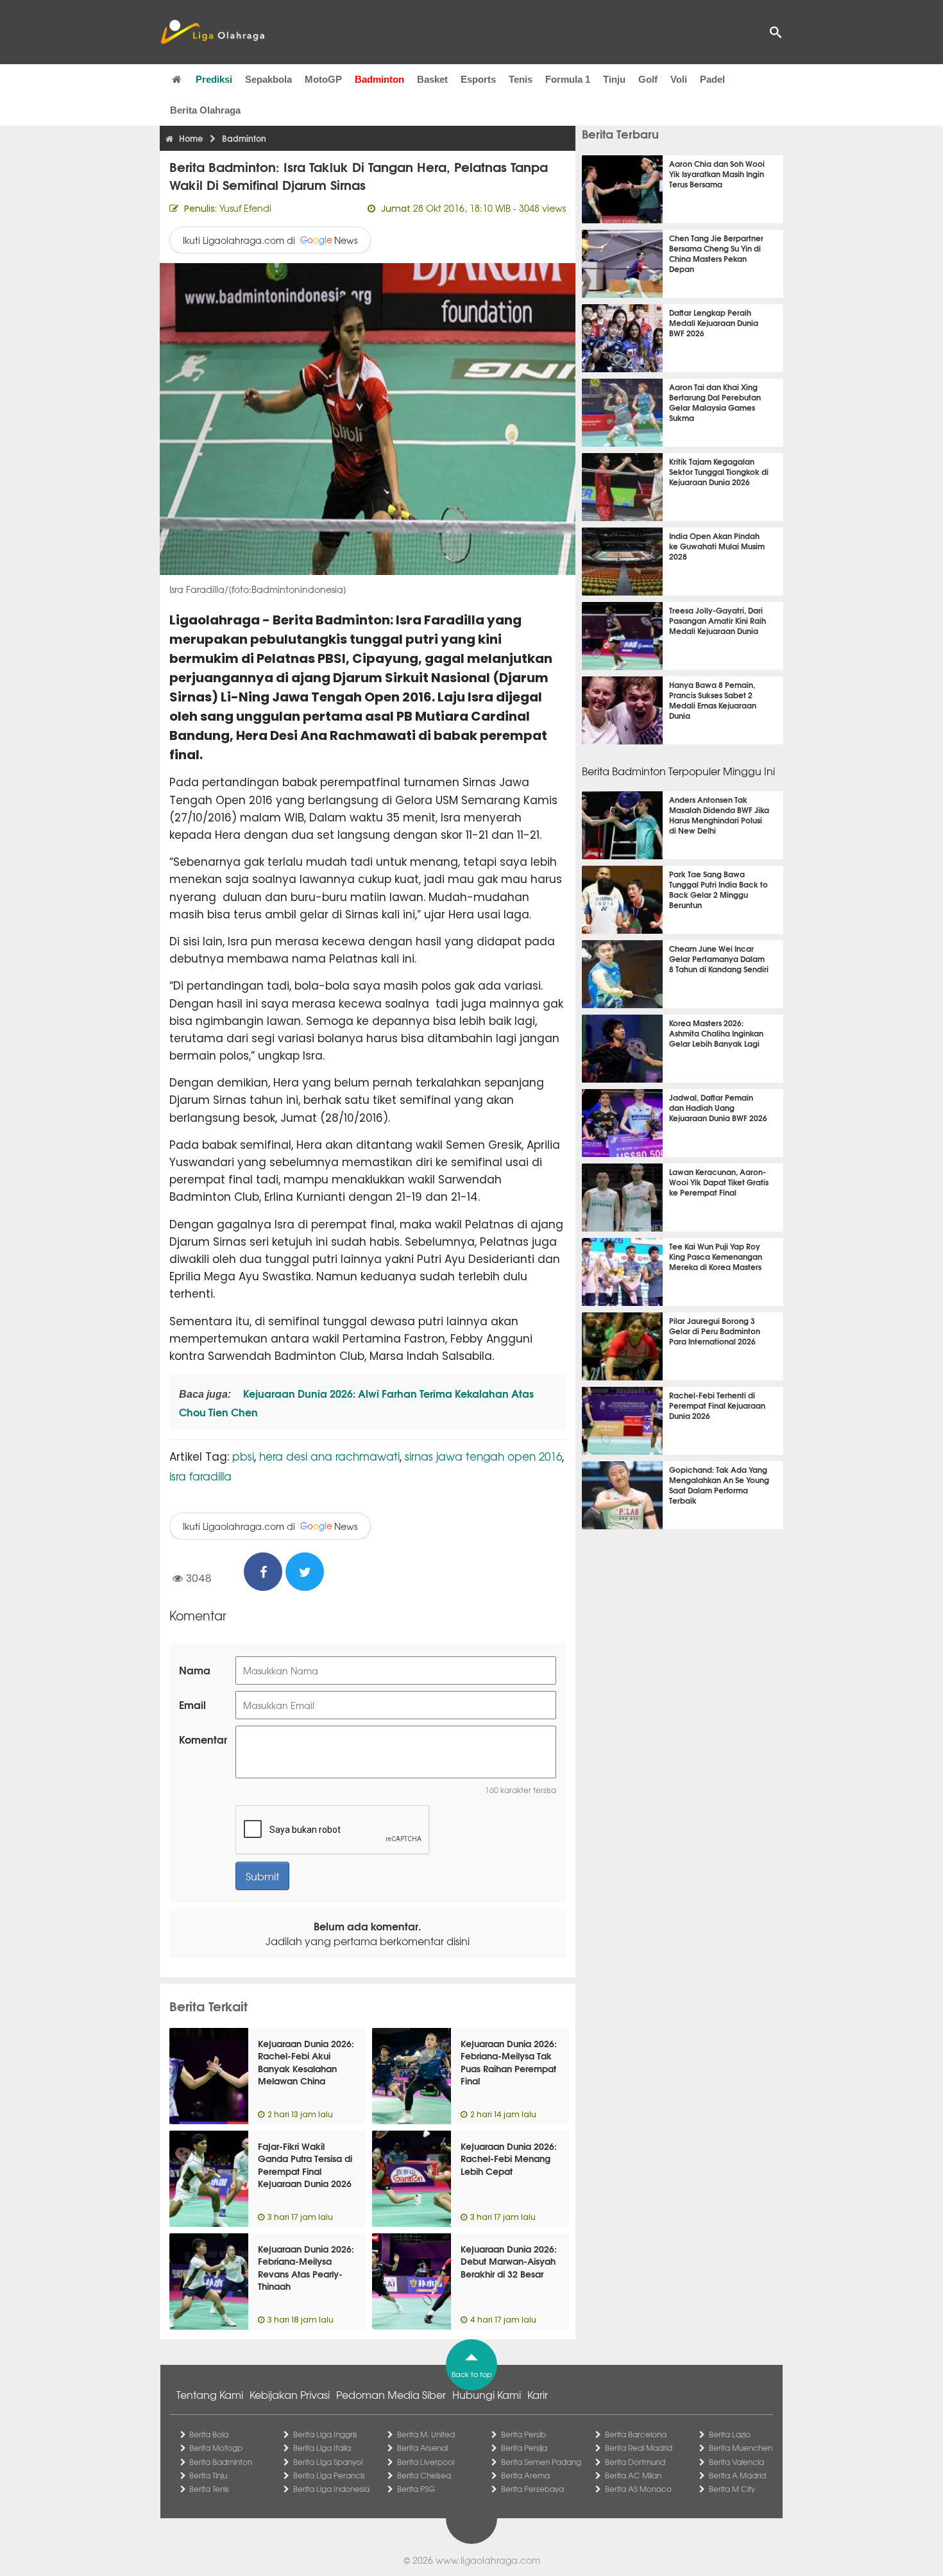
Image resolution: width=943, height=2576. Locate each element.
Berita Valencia (736, 2462)
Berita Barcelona (636, 2434)
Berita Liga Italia (322, 2448)
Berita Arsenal (422, 2448)
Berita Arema (525, 2475)
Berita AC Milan (633, 2475)
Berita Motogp (216, 2448)
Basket (432, 79)
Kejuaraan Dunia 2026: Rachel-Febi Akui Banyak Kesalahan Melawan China (306, 2062)
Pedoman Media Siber (391, 2394)
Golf (648, 79)
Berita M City (732, 2489)
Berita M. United (426, 2434)
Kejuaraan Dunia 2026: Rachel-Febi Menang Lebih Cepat (509, 2159)
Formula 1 (568, 79)
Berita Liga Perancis (329, 2475)
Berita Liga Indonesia (331, 2489)
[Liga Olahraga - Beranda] (212, 32)
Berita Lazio (730, 2434)
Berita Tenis (209, 2489)
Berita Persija (524, 2448)
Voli (679, 79)
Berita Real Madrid (639, 2448)
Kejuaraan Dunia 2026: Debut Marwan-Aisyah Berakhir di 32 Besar (509, 2261)
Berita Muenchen (741, 2448)
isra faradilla (200, 1476)
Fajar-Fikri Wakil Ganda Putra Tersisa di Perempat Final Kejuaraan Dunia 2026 (305, 2165)
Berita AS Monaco (638, 2489)
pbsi (243, 1456)
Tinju (614, 79)
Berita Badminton (221, 2462)
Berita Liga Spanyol (328, 2462)
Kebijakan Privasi (290, 2394)
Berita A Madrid (737, 2475)
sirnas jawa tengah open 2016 (483, 1456)
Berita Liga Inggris (325, 2434)
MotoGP (323, 79)
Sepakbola (268, 79)
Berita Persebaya (532, 2489)
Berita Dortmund (635, 2462)
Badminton (379, 79)
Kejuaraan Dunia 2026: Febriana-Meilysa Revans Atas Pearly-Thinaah (306, 2268)
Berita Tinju (208, 2475)
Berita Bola (209, 2434)
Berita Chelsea (424, 2475)
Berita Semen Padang (541, 2462)
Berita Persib (523, 2434)
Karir (538, 2394)
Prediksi (214, 79)
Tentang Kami (210, 2394)
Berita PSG (416, 2489)
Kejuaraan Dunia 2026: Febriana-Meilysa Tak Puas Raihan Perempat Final (509, 2062)
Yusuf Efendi (245, 208)
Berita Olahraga (205, 110)
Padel (712, 79)
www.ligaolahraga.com (488, 2560)
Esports (478, 79)
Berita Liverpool (426, 2462)
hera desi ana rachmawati (329, 1456)
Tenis (521, 79)
